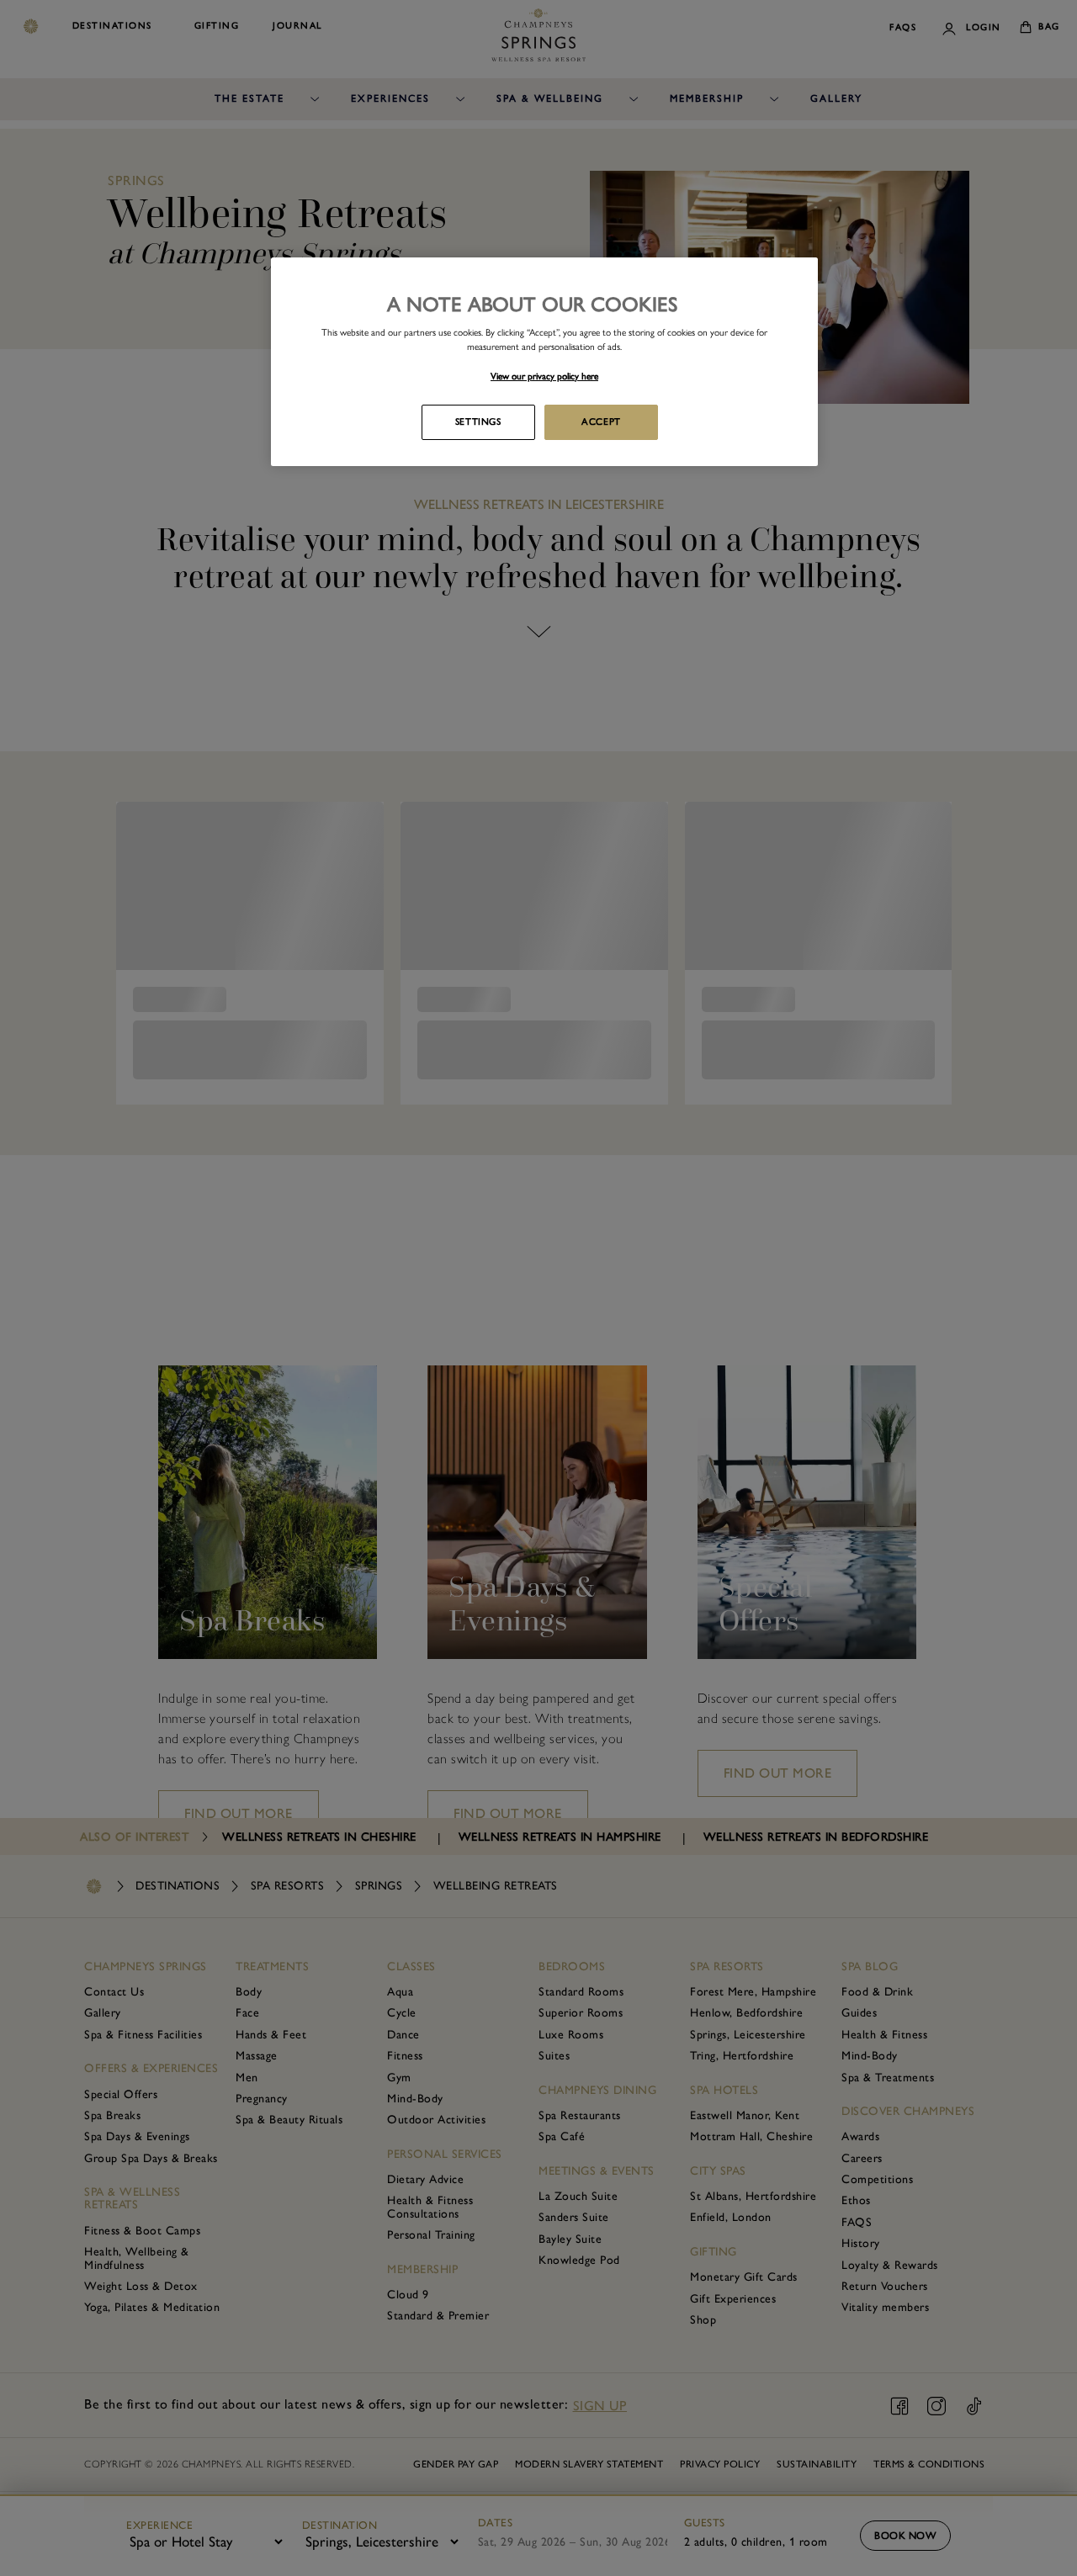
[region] (544, 361)
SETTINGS (478, 421)
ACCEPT (601, 421)
